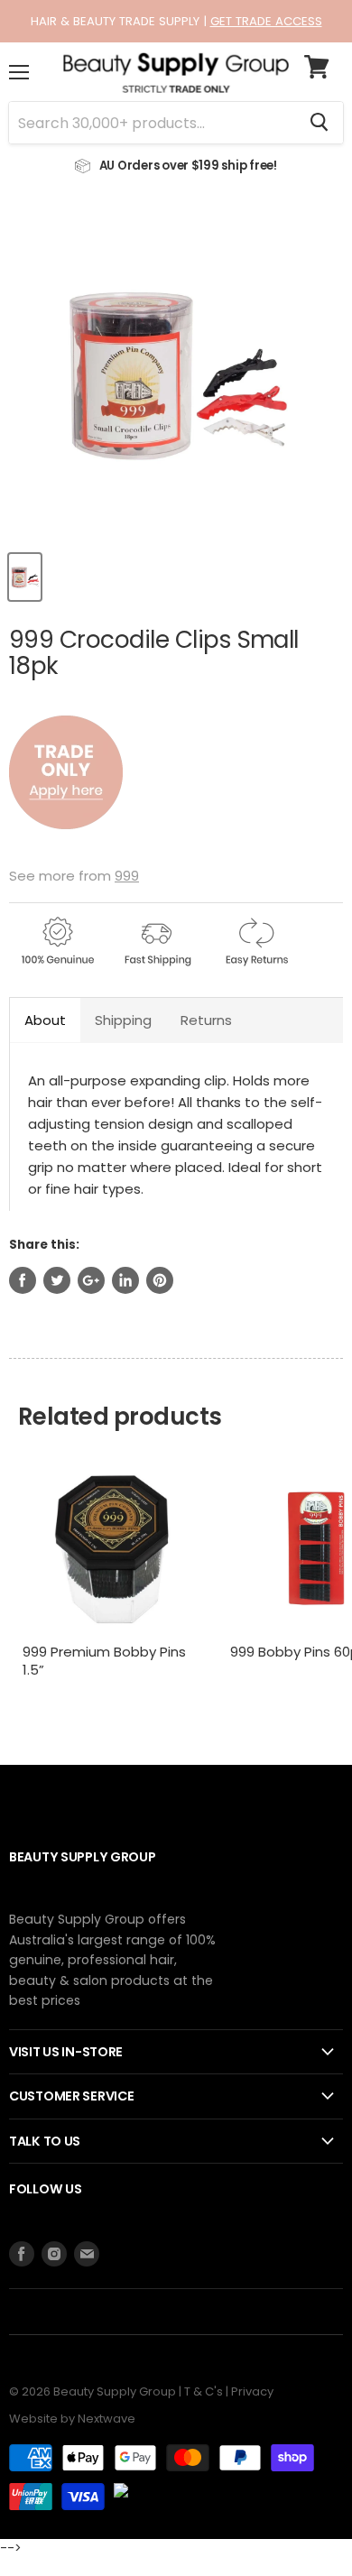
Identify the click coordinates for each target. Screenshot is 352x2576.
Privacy (252, 2391)
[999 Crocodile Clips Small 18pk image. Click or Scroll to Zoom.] (176, 373)
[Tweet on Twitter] (57, 1280)
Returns (206, 1020)
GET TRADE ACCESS (266, 21)
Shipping (123, 1020)
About (45, 1020)
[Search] (319, 123)
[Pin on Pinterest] (160, 1280)
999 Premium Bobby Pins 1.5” (104, 1661)
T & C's (204, 2391)
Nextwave (107, 2419)
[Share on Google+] (91, 1280)
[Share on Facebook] (23, 1280)
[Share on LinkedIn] (125, 1280)
